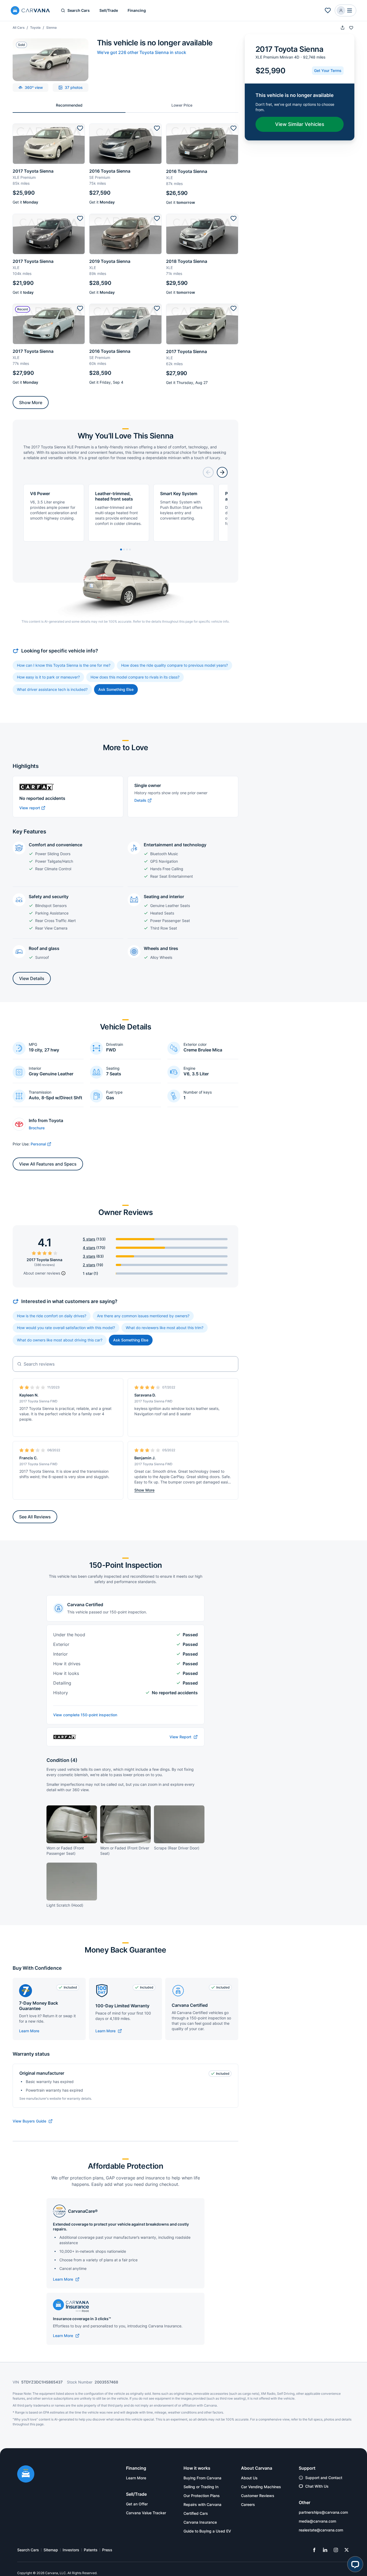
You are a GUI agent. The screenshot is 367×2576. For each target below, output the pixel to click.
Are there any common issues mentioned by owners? (143, 1316)
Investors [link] (71, 2550)
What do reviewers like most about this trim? (165, 1328)
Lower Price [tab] (182, 105)
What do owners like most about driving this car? (60, 1340)
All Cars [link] (19, 28)
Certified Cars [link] (196, 2513)
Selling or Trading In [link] (201, 2487)
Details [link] (140, 800)
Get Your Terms (328, 70)
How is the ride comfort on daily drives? (52, 1316)
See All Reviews (35, 1517)
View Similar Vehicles (300, 124)
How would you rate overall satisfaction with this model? (66, 1328)
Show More (31, 402)
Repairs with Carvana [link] (202, 2504)
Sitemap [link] (51, 2550)
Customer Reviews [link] (258, 2496)
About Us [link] (249, 2478)
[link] (109, 2031)
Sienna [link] (51, 28)
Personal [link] (38, 1144)
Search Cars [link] (28, 2550)
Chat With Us (317, 2486)
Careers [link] (248, 2504)
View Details (32, 978)
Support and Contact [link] (324, 2478)
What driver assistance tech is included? (52, 689)
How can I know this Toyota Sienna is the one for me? (64, 665)
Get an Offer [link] (137, 2504)
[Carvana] (30, 11)
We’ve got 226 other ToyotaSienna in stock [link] (142, 52)
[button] (328, 10)
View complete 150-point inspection (85, 1715)
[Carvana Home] (26, 2475)
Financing (137, 10)
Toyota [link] (35, 28)
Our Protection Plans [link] (202, 2496)
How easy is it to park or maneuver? (48, 677)
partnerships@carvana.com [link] (323, 2512)
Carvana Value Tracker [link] (146, 2513)
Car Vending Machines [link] (261, 2487)
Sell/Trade (109, 10)
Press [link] (107, 2550)
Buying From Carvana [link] (202, 2478)
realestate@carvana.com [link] (321, 2530)
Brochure (37, 1128)
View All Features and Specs (48, 1164)
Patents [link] (91, 2550)
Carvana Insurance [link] (200, 2522)
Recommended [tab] (69, 105)
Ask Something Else (116, 689)
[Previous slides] (208, 472)
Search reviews (39, 1364)
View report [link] (30, 808)
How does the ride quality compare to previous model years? (174, 665)
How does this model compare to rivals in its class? (135, 677)
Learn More (29, 2031)
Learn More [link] (136, 2478)
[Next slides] (222, 472)
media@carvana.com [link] (317, 2521)
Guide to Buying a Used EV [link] (207, 2531)
